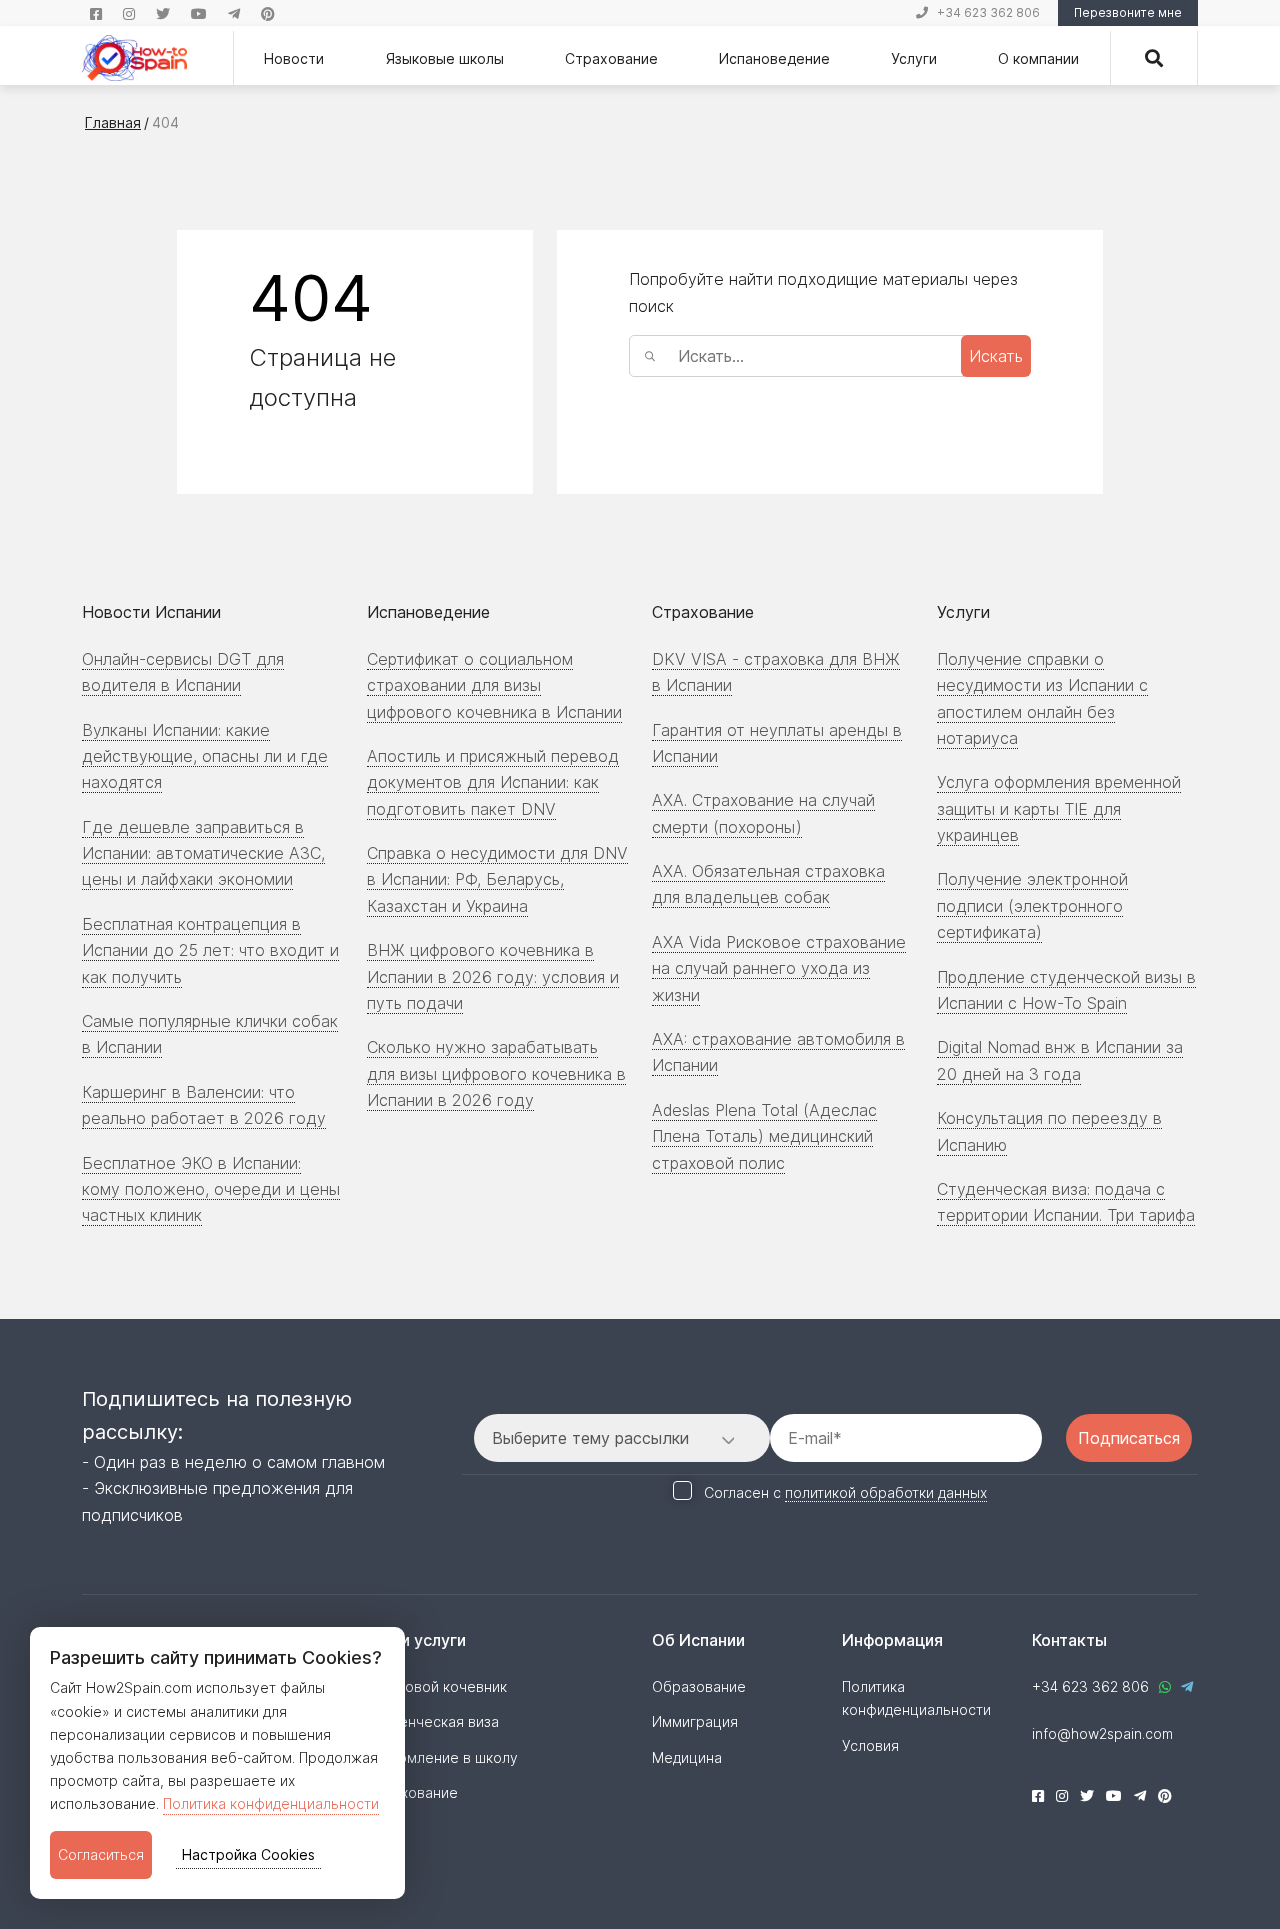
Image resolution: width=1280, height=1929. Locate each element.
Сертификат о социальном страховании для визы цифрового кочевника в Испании (494, 685)
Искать (996, 356)
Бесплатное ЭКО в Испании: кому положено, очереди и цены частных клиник (211, 1189)
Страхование (611, 58)
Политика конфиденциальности (271, 1803)
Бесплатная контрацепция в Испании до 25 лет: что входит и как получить (210, 950)
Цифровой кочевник (437, 1686)
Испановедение (774, 58)
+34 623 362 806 (988, 12)
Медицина (687, 1757)
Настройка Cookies (248, 1854)
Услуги (914, 58)
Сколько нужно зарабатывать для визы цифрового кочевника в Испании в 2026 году (496, 1073)
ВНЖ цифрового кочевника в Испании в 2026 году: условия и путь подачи (493, 976)
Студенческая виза (433, 1721)
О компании (1038, 58)
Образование (699, 1686)
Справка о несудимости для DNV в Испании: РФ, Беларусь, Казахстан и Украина (497, 879)
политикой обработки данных (886, 1492)
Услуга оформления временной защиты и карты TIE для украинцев (1059, 808)
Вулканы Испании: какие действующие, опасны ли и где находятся (205, 756)
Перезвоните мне (1128, 12)
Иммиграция (695, 1721)
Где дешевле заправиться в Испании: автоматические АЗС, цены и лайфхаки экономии (203, 853)
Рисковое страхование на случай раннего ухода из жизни (779, 968)
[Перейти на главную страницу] (134, 58)
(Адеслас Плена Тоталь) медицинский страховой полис (764, 1136)
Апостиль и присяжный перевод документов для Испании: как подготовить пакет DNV (493, 782)
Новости (294, 58)
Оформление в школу (442, 1757)
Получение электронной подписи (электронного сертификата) (1032, 905)
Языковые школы (445, 58)
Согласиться (101, 1854)
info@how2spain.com (1102, 1733)
